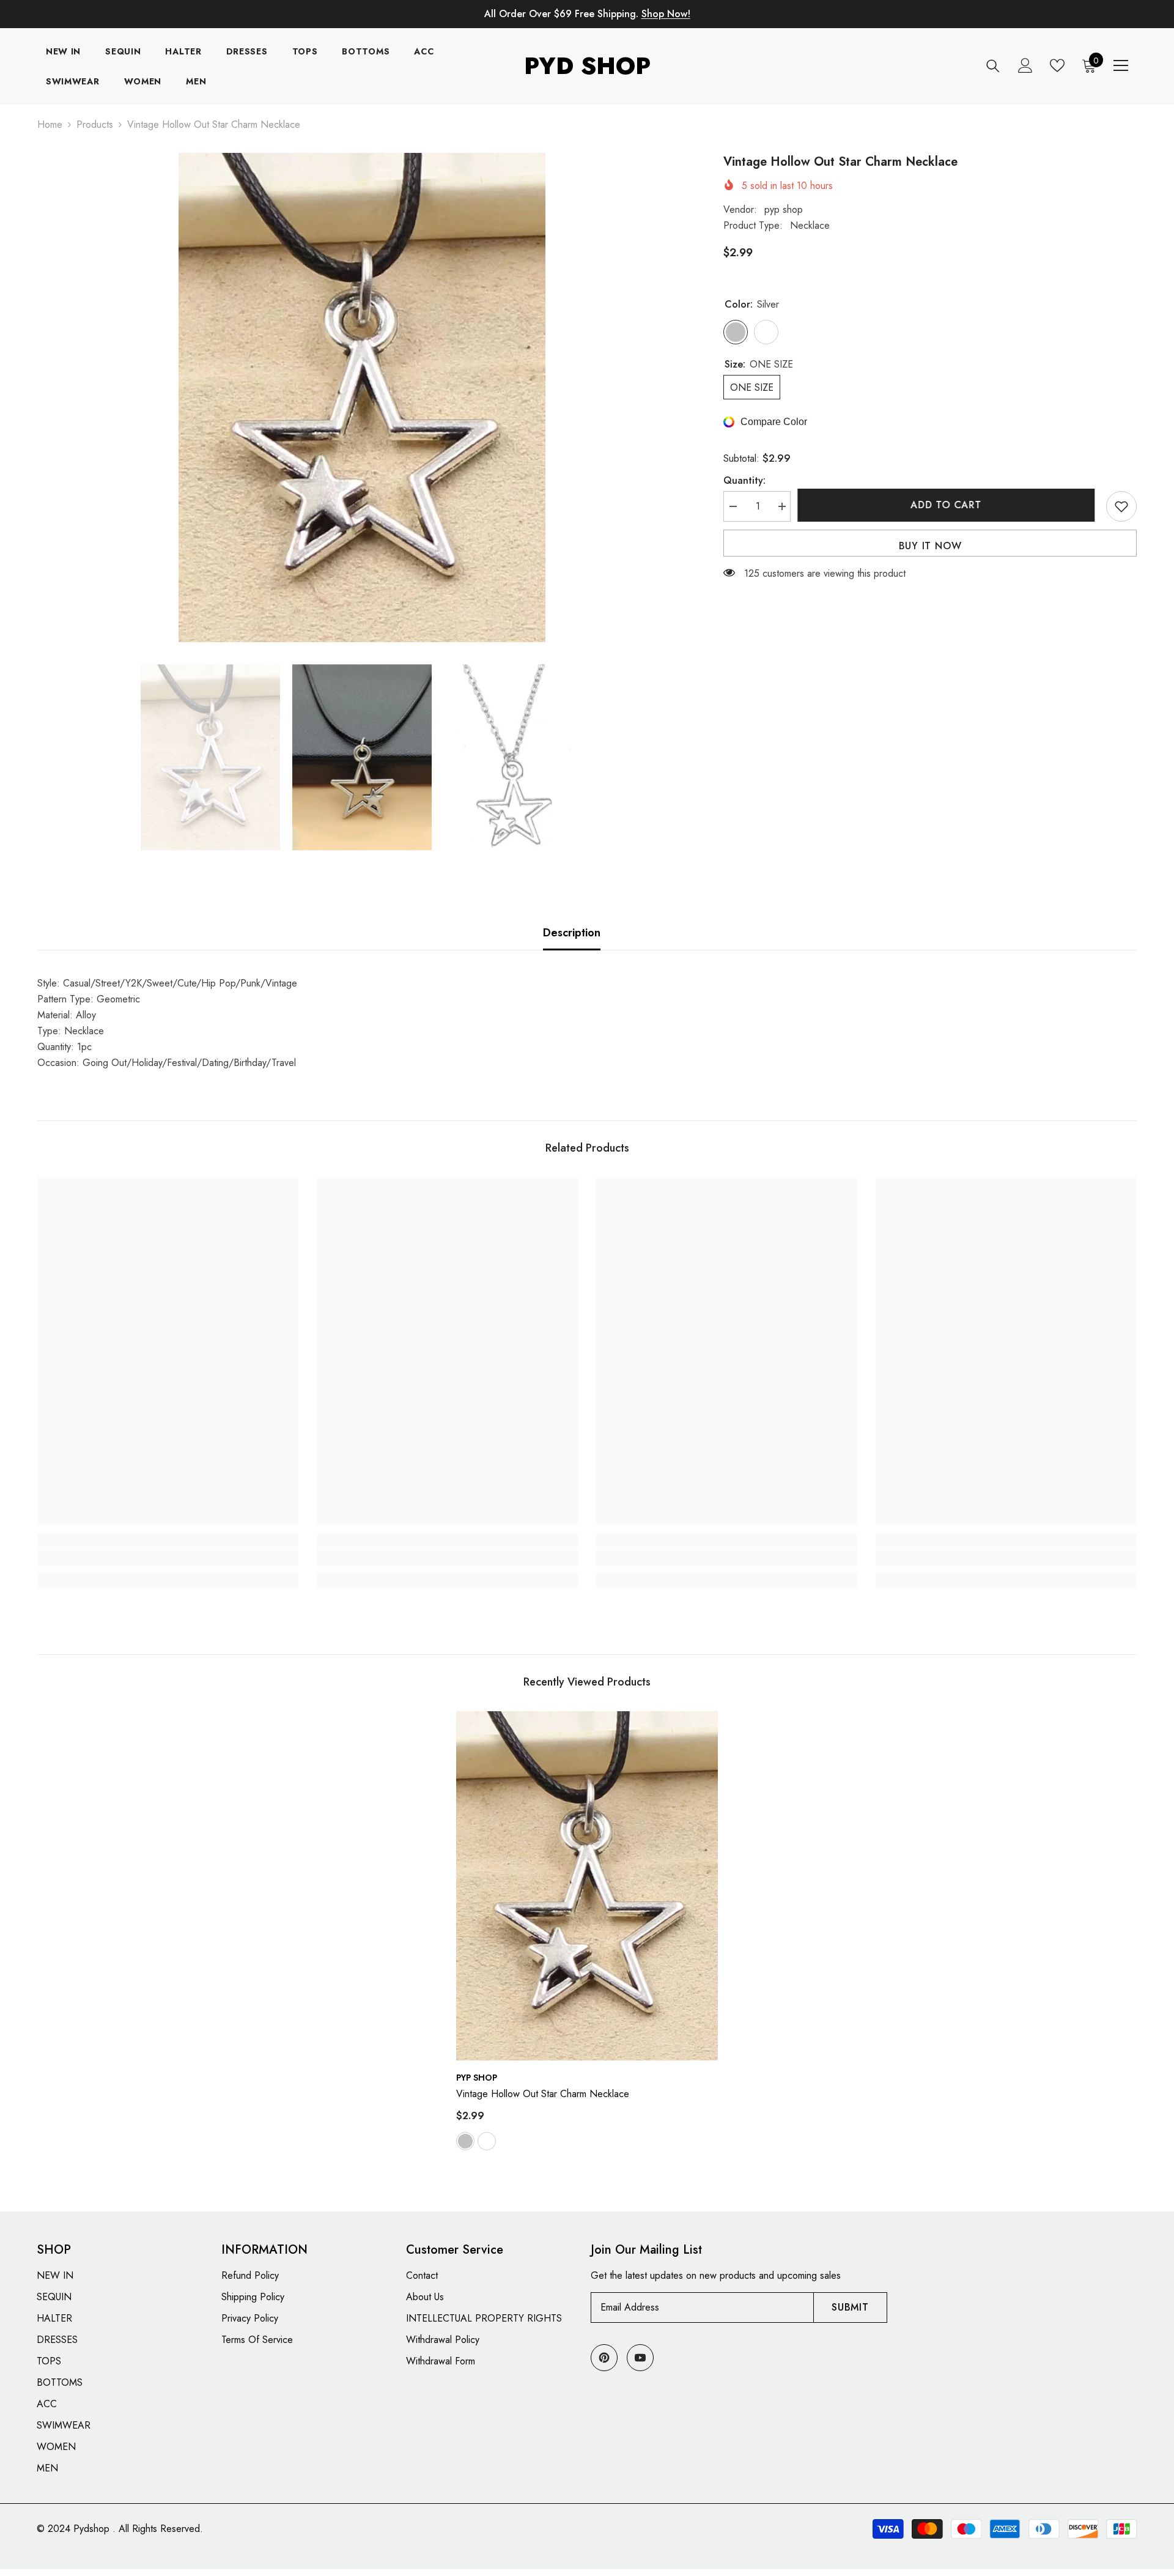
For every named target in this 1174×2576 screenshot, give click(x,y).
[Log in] (1025, 65)
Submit (850, 2307)
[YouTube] (640, 2358)
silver (465, 2141)
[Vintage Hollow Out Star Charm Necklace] (587, 1886)
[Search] (993, 66)
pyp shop (784, 209)
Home (50, 124)
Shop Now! (666, 14)
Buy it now (930, 546)
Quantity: (744, 480)
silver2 (487, 2141)
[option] (362, 398)
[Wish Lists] (1057, 65)
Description (572, 933)
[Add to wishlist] (1121, 506)
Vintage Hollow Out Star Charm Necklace (543, 2094)
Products (95, 124)
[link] (168, 1558)
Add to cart (948, 505)
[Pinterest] (604, 2358)
